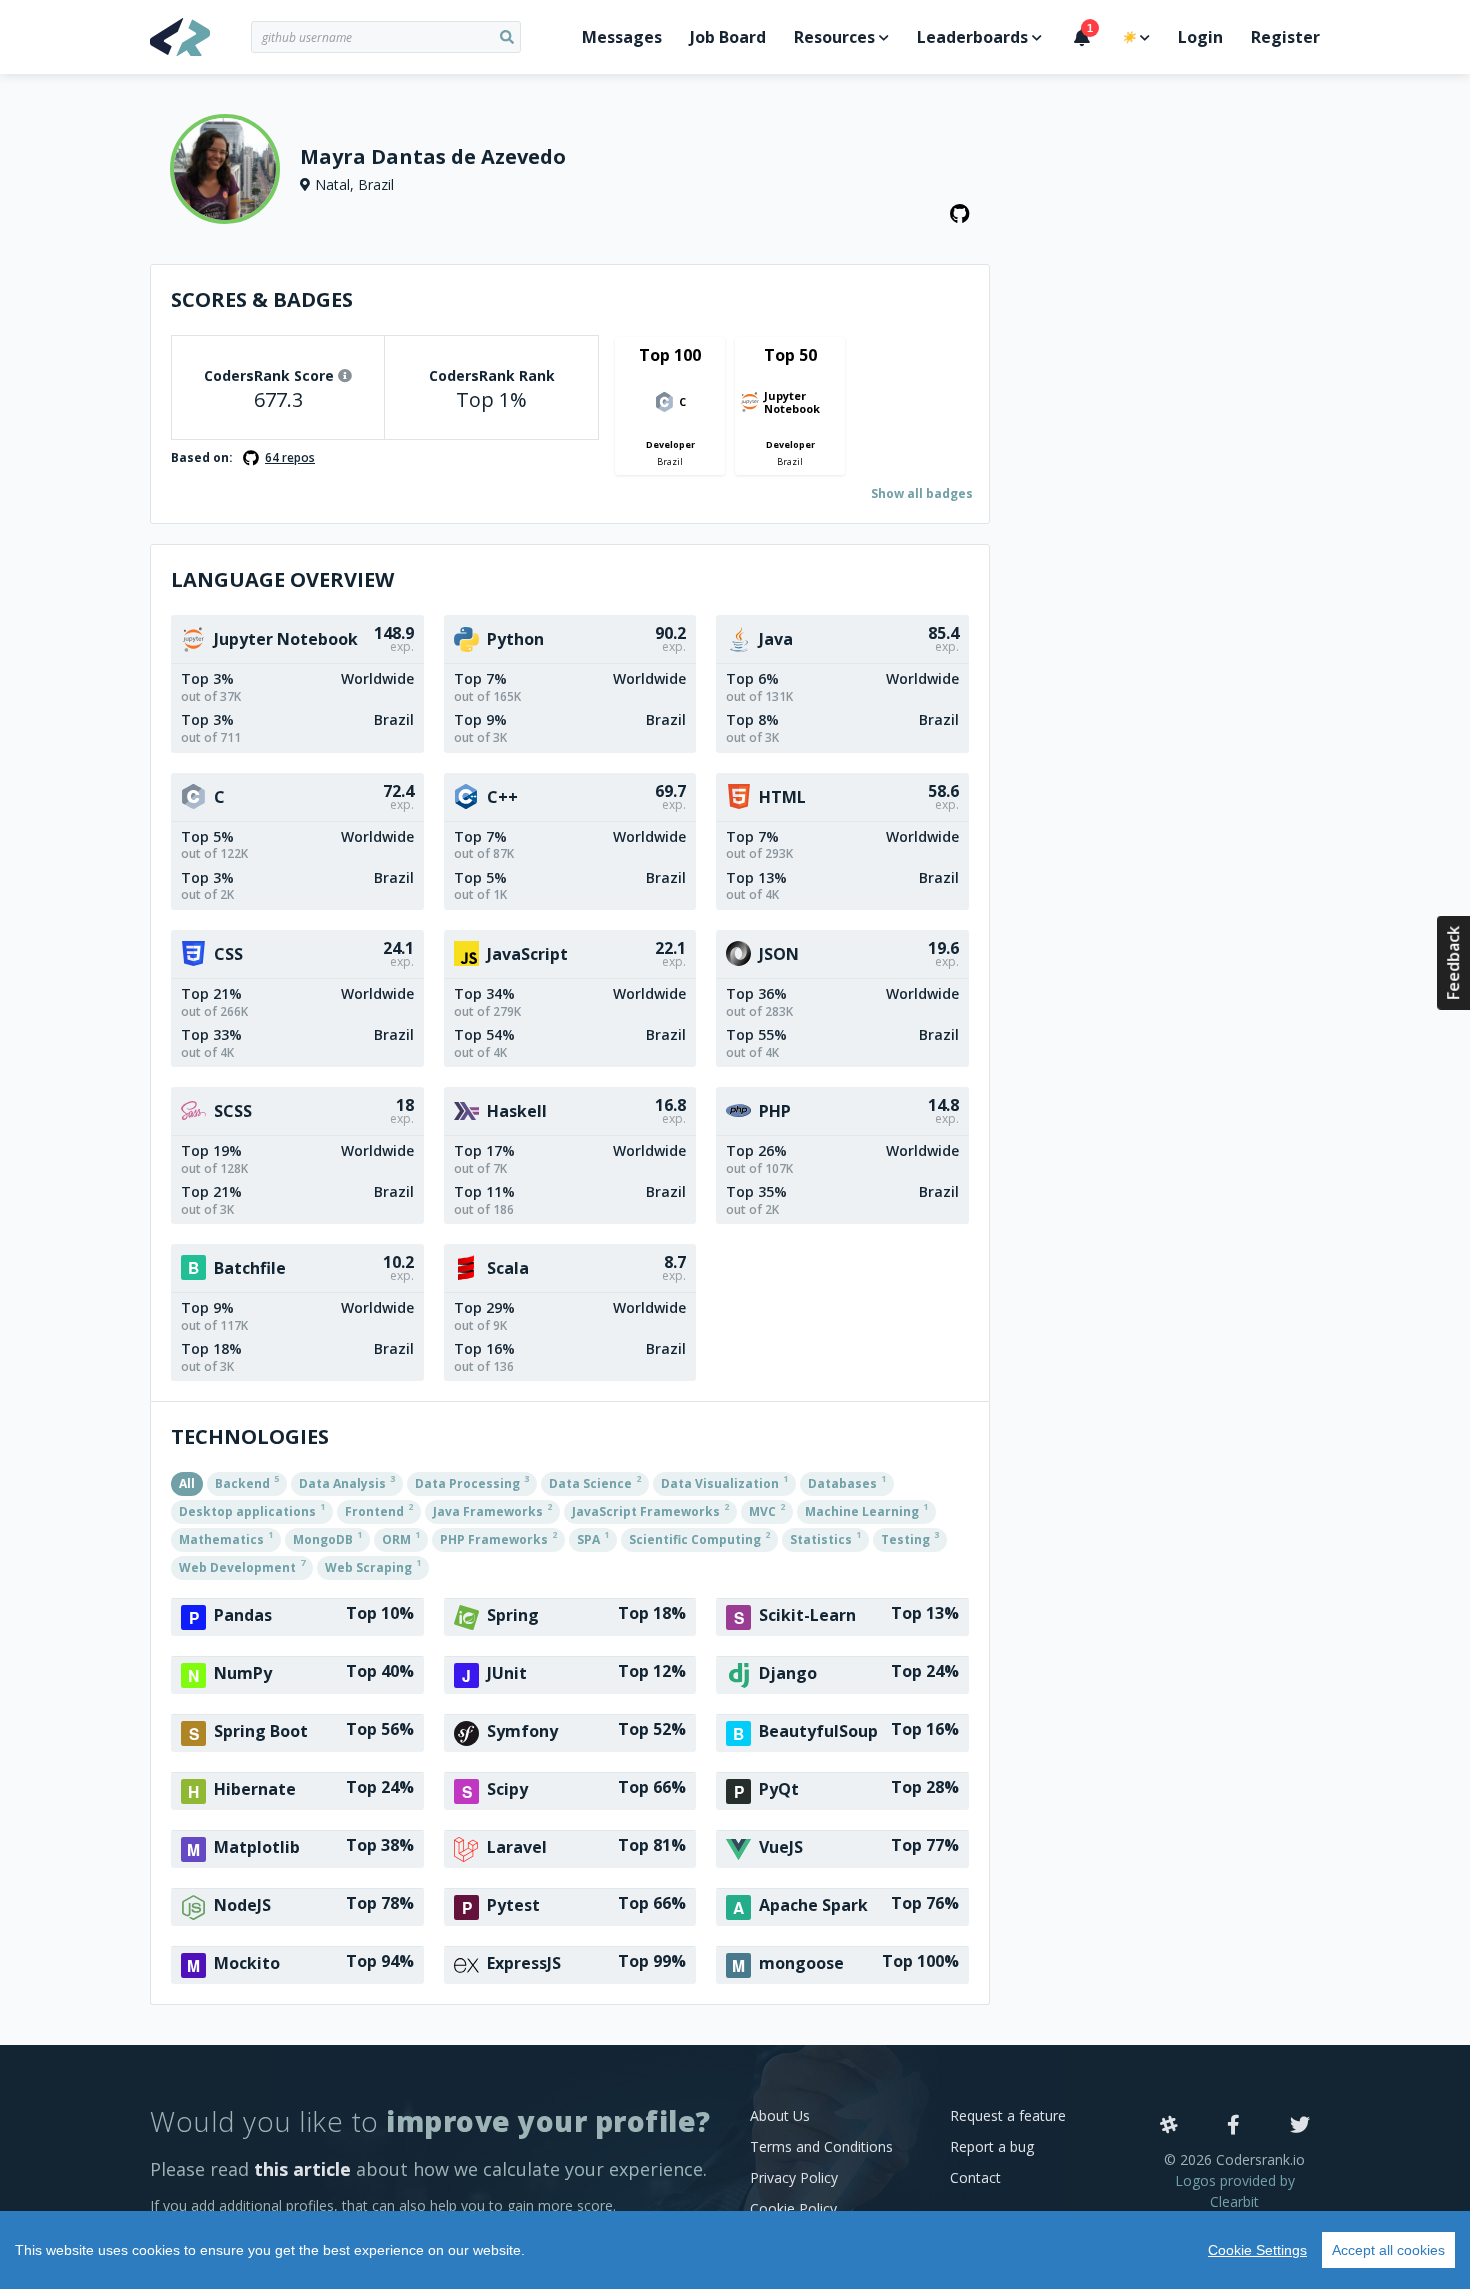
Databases (847, 1482)
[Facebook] (1233, 2126)
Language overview (282, 579)
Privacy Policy (794, 2177)
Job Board (728, 37)
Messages (622, 37)
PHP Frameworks (498, 1538)
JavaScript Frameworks (650, 1510)
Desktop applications (252, 1510)
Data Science (595, 1482)
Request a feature (1008, 2115)
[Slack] (1169, 2126)
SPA (593, 1538)
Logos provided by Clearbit (1235, 2191)
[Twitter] (1300, 2126)
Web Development (242, 1566)
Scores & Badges (262, 299)
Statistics (825, 1538)
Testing (910, 1538)
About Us (780, 2115)
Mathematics (226, 1538)
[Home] (200, 37)
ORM (401, 1538)
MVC (767, 1510)
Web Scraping (373, 1566)
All (187, 1483)
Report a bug (992, 2146)
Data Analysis (347, 1482)
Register (1285, 37)
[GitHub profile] (960, 214)
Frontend (379, 1510)
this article (302, 2169)
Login (1200, 37)
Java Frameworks (492, 1510)
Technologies (250, 1436)
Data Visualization (724, 1482)
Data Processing (472, 1482)
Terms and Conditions (821, 2146)
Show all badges (922, 493)
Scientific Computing (699, 1538)
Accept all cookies (1388, 2250)
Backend (247, 1482)
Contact (975, 2177)
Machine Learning (866, 1510)
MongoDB (327, 1538)
